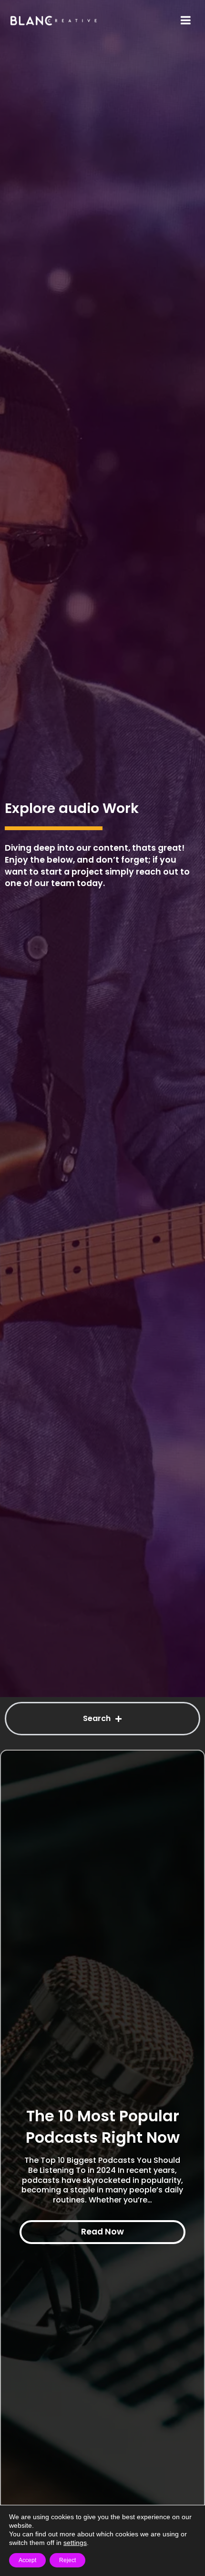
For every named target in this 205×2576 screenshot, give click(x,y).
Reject (67, 2560)
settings (75, 2543)
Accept (27, 2560)
